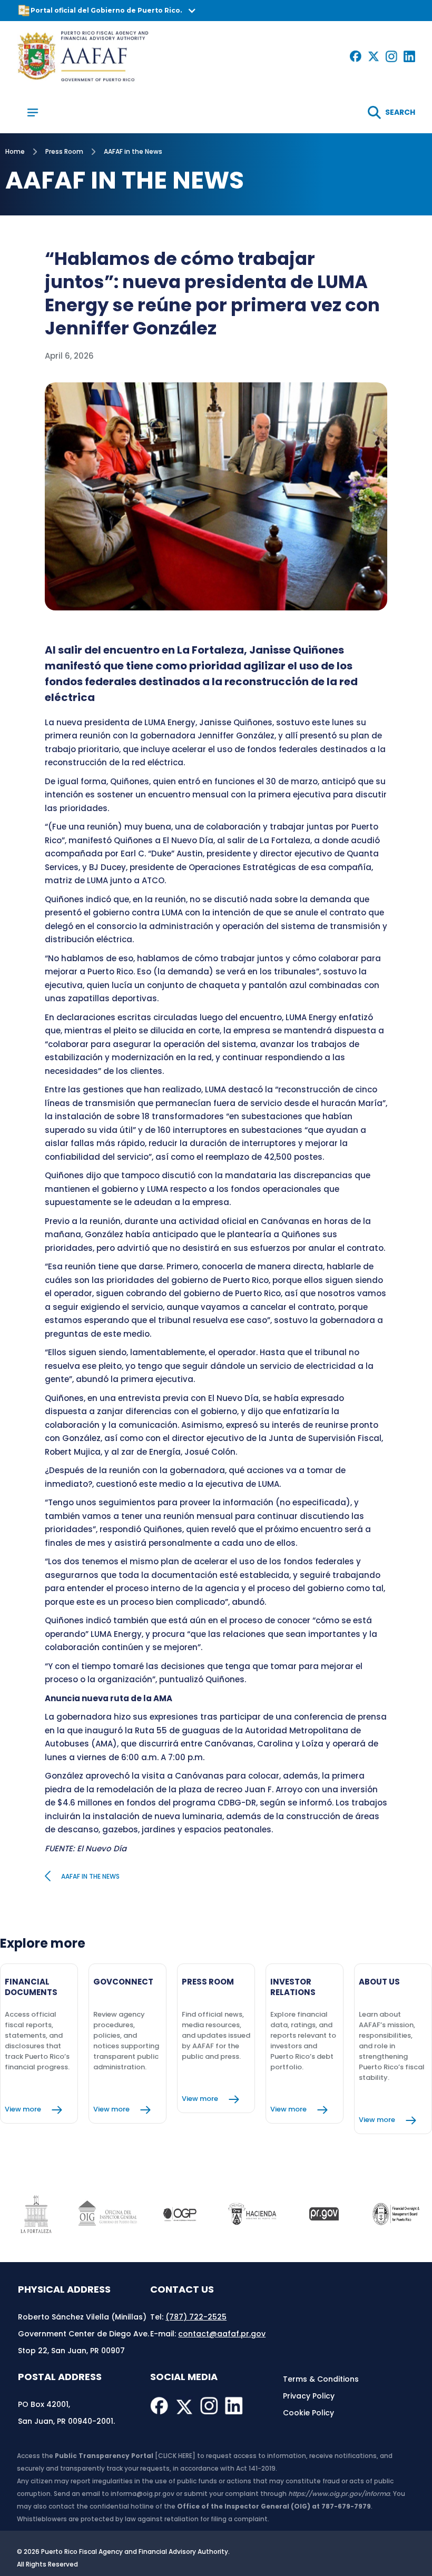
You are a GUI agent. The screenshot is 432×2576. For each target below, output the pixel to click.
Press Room (64, 151)
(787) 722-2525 (196, 2317)
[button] (216, 11)
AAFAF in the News (133, 151)
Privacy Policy (309, 2396)
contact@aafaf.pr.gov (222, 2334)
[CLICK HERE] (175, 2456)
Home (15, 151)
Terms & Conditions (321, 2379)
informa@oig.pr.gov (143, 2494)
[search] (391, 112)
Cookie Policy (308, 2413)
